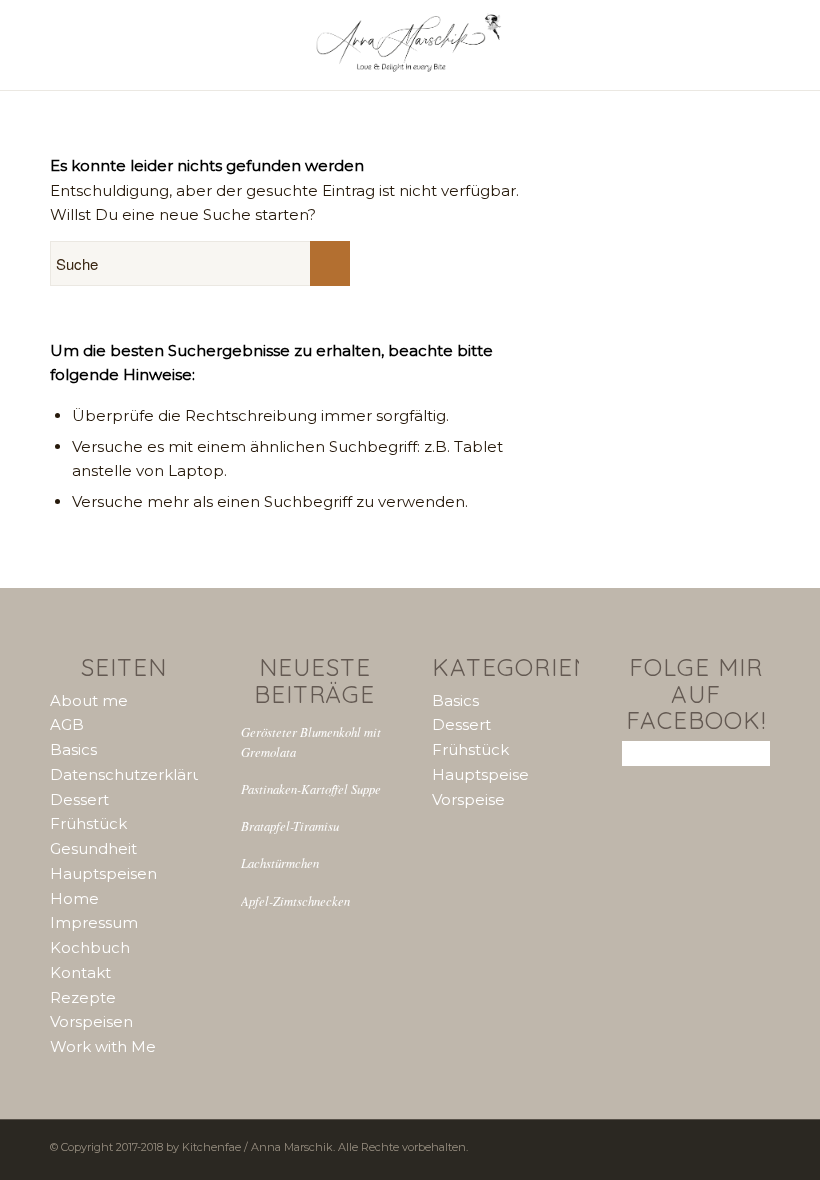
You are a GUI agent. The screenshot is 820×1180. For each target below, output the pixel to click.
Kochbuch (90, 947)
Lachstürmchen (280, 862)
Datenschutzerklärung (136, 774)
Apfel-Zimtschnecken (295, 900)
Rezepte (83, 997)
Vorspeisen (91, 1021)
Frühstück (88, 823)
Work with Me (103, 1046)
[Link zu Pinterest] (675, 1145)
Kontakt (80, 972)
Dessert (79, 799)
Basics (73, 749)
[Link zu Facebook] (705, 1145)
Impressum (94, 922)
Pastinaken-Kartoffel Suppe (311, 788)
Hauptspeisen (103, 873)
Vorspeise (468, 799)
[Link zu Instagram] (645, 1145)
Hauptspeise (480, 774)
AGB (67, 724)
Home (74, 898)
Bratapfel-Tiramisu (290, 825)
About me (89, 700)
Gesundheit (93, 848)
